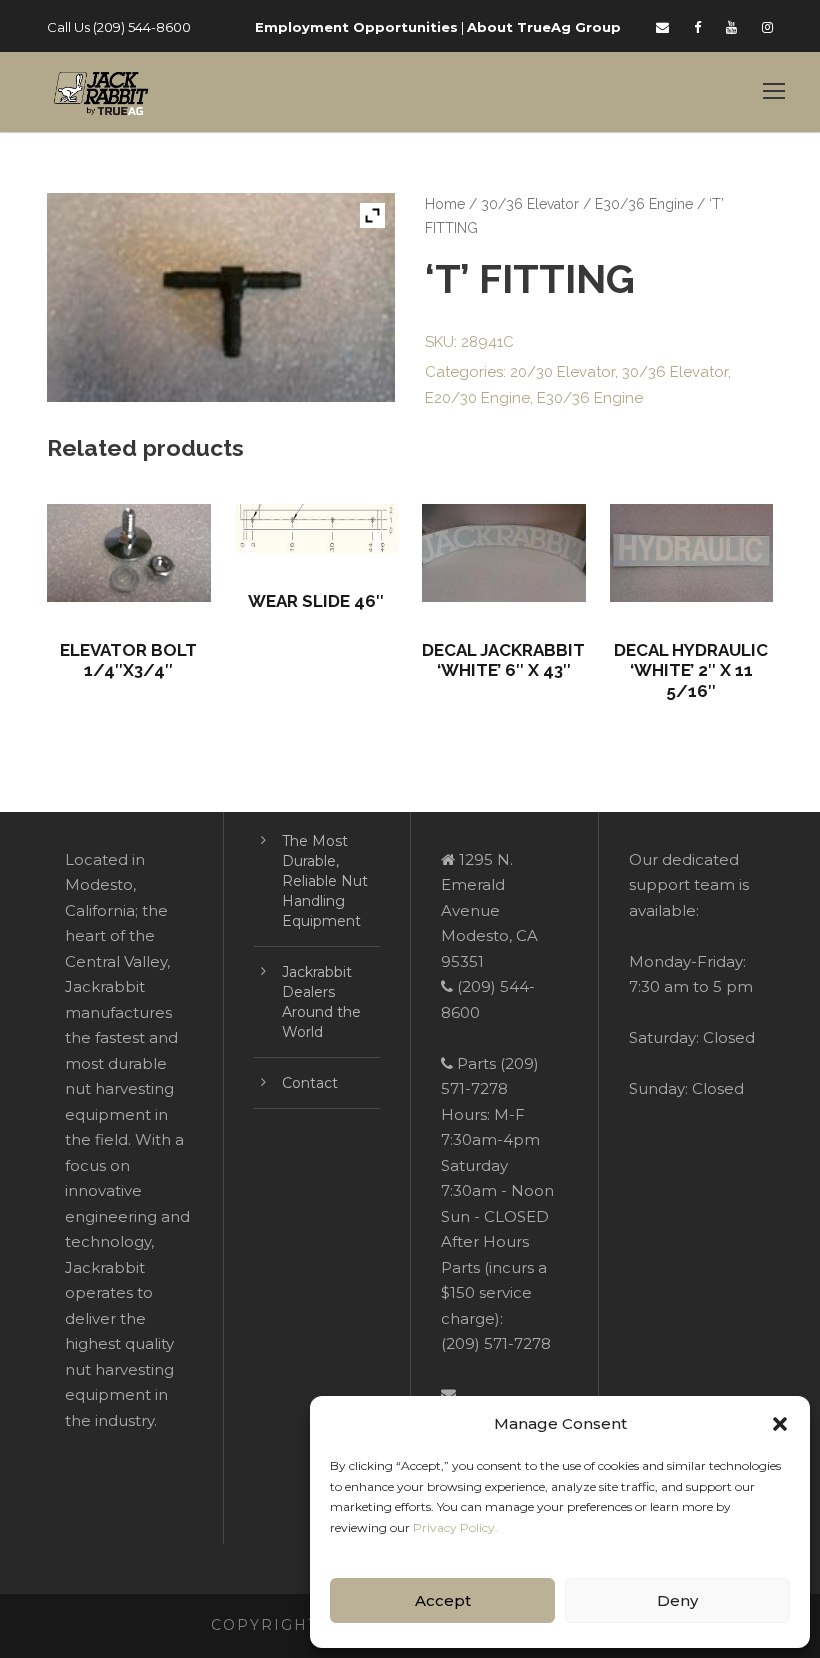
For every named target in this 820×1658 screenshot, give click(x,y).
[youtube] (731, 27)
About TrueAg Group (544, 27)
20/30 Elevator (562, 372)
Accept (443, 1600)
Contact (310, 1083)
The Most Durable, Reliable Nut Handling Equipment (325, 881)
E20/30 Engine (477, 398)
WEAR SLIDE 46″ (316, 601)
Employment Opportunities (356, 27)
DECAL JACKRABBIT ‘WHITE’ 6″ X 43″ (503, 660)
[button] (780, 1424)
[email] (662, 27)
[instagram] (767, 27)
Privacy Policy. (455, 1527)
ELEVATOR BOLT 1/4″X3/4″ (128, 660)
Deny (677, 1600)
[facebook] (697, 27)
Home (445, 204)
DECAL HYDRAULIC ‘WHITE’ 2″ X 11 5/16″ (691, 670)
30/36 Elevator (530, 204)
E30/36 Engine (644, 204)
